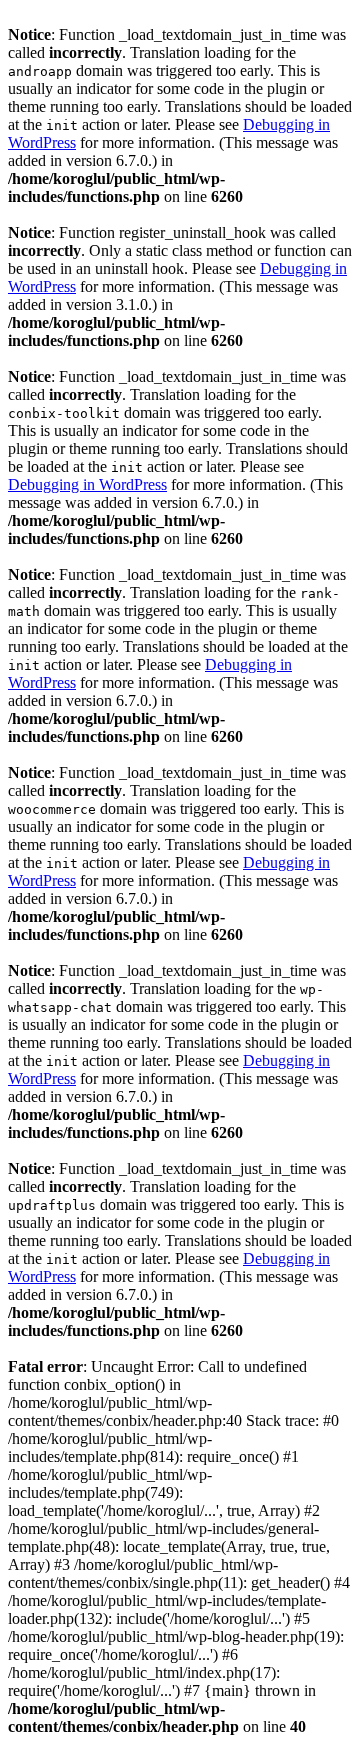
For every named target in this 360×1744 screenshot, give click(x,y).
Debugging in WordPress (87, 484)
